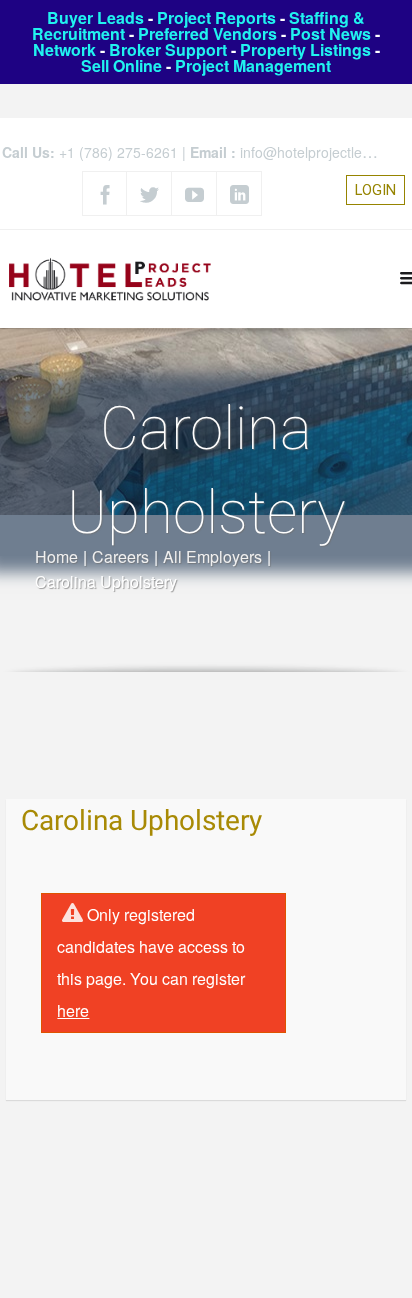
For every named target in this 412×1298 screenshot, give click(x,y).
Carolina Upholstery (141, 821)
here (73, 1010)
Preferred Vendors (207, 33)
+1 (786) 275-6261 (118, 152)
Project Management (253, 65)
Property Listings (305, 49)
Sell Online (121, 65)
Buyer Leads (95, 17)
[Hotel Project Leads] (110, 278)
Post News (330, 33)
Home (56, 556)
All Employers (212, 556)
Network (64, 49)
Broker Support (168, 49)
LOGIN (375, 190)
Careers (120, 556)
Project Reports (216, 17)
